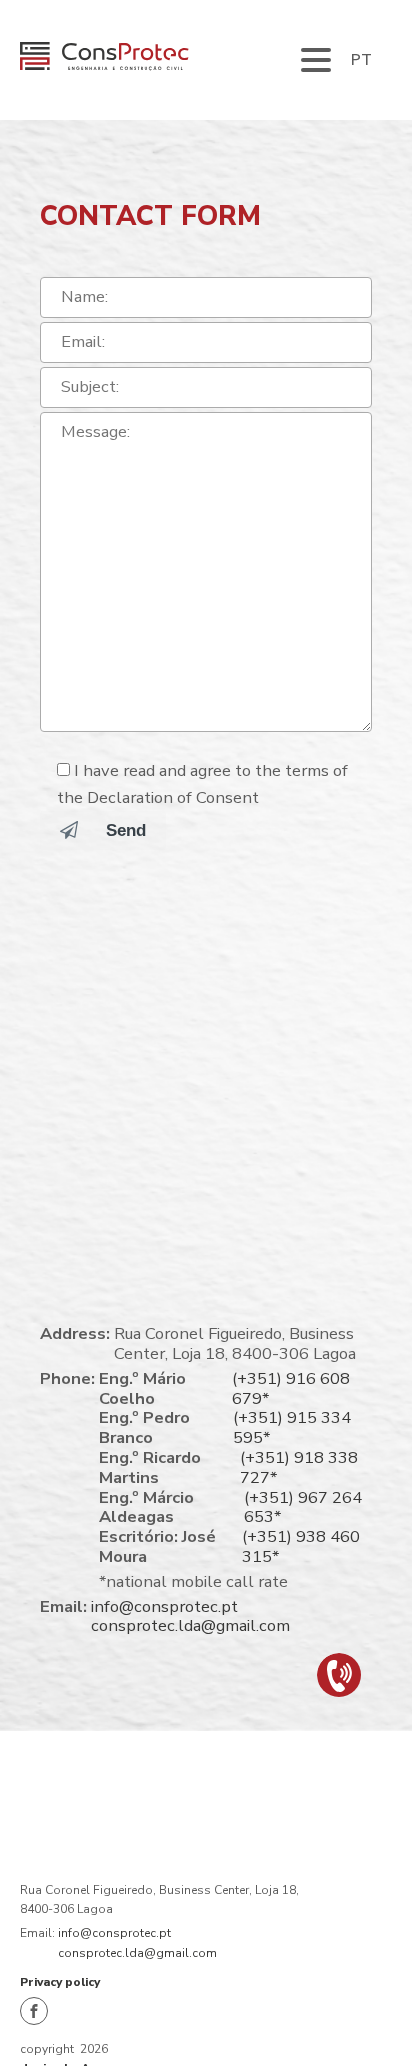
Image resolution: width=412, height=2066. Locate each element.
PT (361, 60)
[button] (339, 1675)
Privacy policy (60, 1982)
